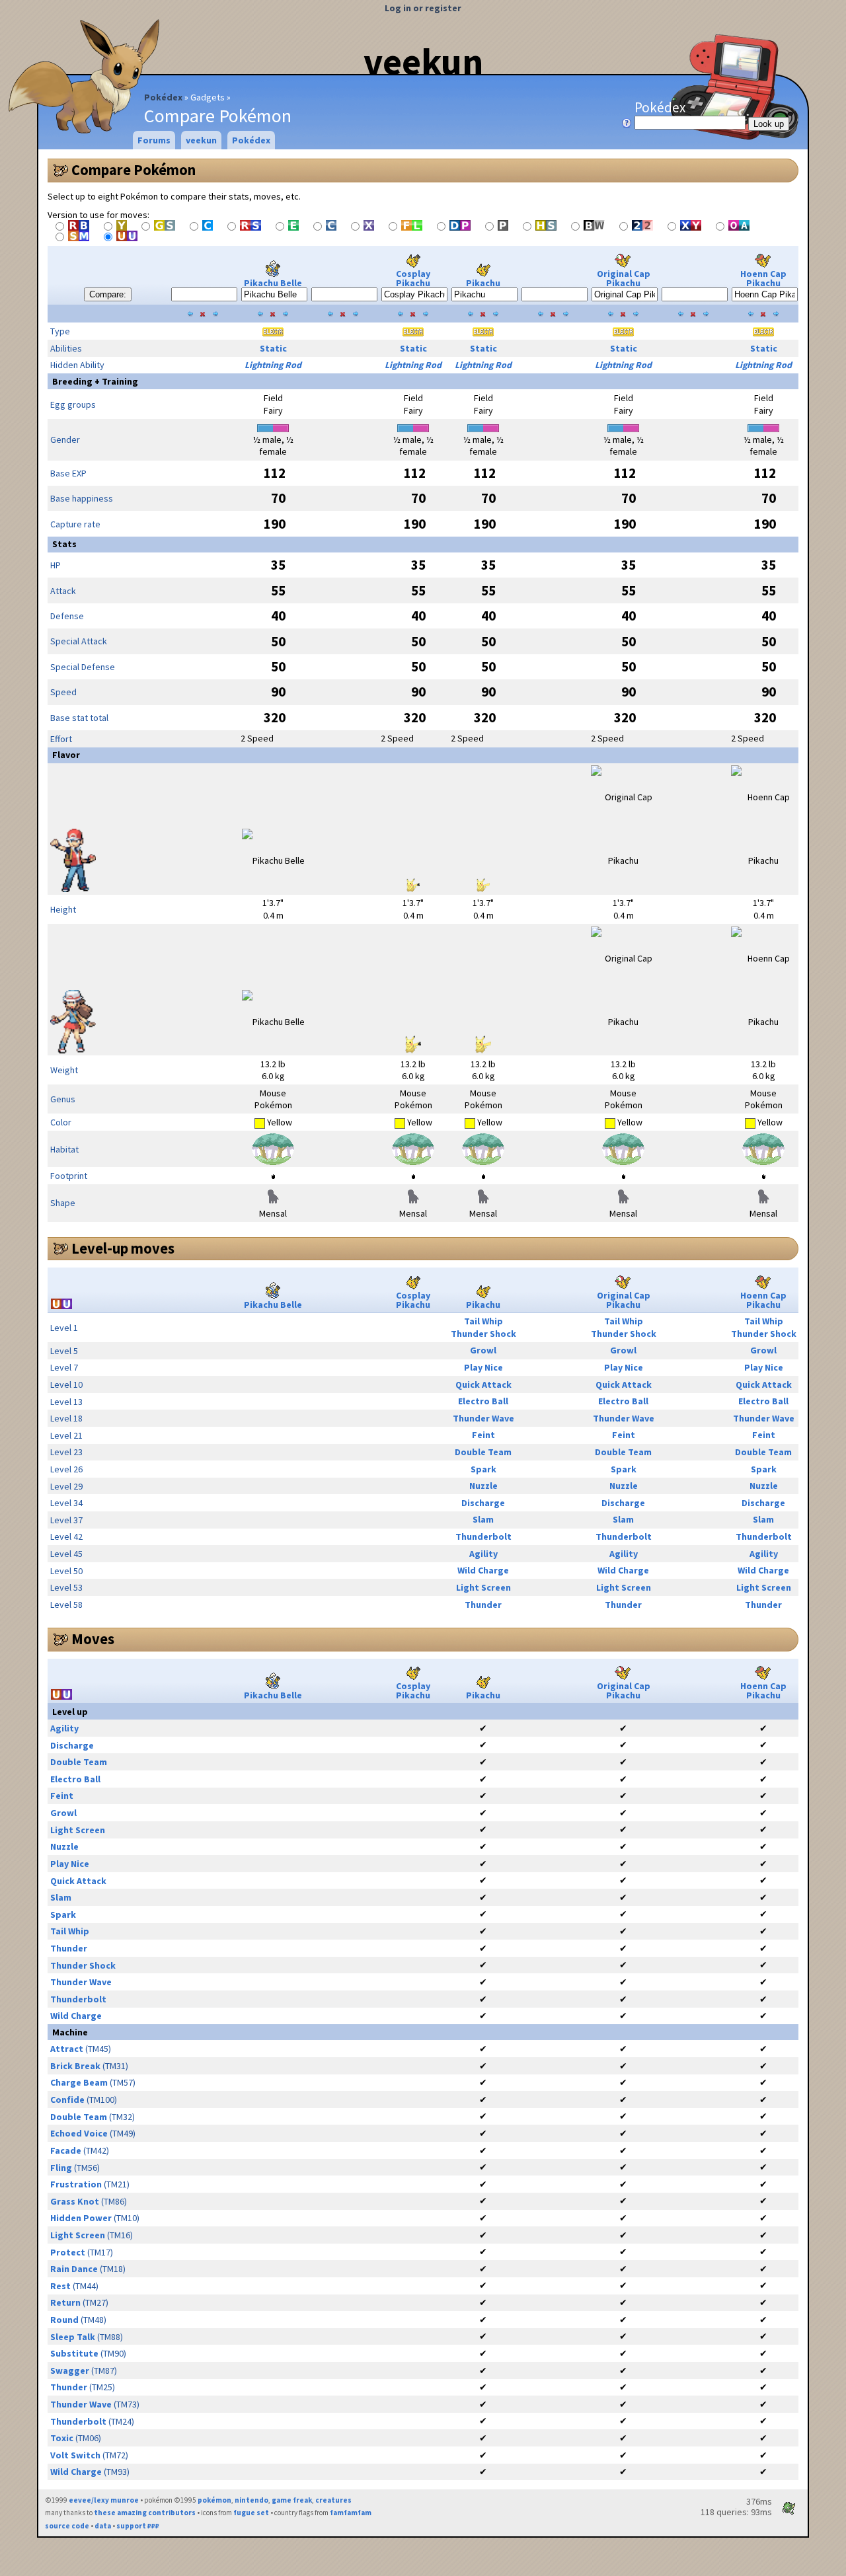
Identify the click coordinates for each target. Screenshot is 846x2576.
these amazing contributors (145, 2513)
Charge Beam (79, 2082)
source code (67, 2526)
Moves (93, 1639)
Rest (60, 2286)
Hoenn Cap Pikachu (763, 278)
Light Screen (483, 1587)
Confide (67, 2100)
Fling (61, 2168)
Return (65, 2302)
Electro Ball (483, 1401)
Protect (68, 2252)
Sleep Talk (73, 2337)
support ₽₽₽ (138, 2526)
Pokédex (163, 97)
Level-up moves (123, 1248)
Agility (483, 1554)
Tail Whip (483, 1321)
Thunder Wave (483, 1418)
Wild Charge (483, 1570)
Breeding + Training (95, 381)
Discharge (483, 1503)
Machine (70, 2032)
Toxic (62, 2438)
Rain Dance (74, 2269)
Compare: (108, 294)
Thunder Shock (483, 1334)
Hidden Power (81, 2218)
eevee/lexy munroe (104, 2500)
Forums (154, 140)
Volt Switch (75, 2455)
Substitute (74, 2353)
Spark (483, 1469)
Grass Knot (75, 2201)
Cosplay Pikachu (413, 278)
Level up (70, 1712)
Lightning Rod (273, 365)
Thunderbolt (483, 1536)
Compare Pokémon (134, 170)
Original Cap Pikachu (624, 278)
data (103, 2526)
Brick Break (75, 2066)
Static (273, 348)
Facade (66, 2150)
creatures (333, 2500)
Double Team (483, 1452)
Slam (483, 1519)
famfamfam (351, 2513)
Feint (483, 1435)
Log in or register (423, 8)
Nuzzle (483, 1486)
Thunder (483, 1605)
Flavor (66, 755)
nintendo (251, 2500)
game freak (292, 2500)
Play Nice (483, 1367)
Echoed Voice (79, 2133)
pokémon (214, 2500)
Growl (483, 1350)
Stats (64, 544)
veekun (423, 61)
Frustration (76, 2184)
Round (64, 2320)
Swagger (70, 2370)
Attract (67, 2049)
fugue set (251, 2513)
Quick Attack (483, 1384)
